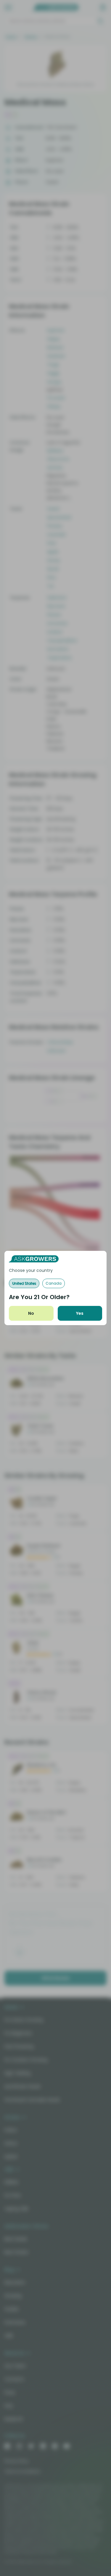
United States (24, 1283)
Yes (80, 1313)
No (31, 1313)
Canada (54, 1283)
